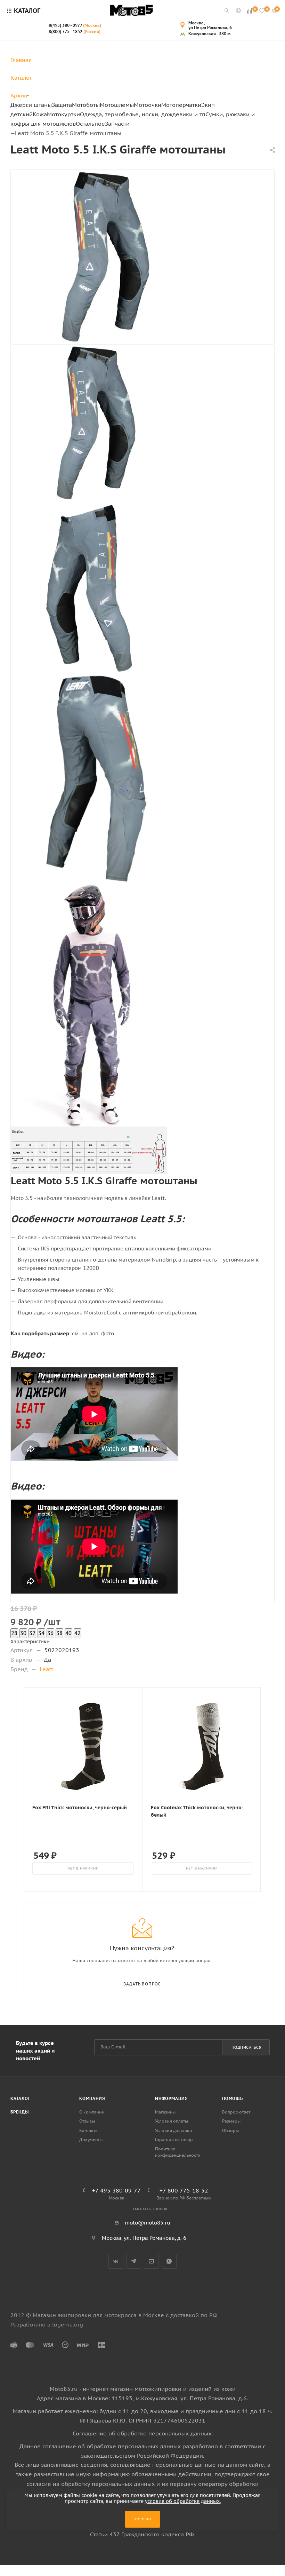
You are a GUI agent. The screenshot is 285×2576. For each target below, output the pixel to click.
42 (78, 1633)
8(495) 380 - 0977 (75, 25)
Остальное (90, 124)
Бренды (20, 2112)
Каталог (21, 2098)
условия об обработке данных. (183, 2501)
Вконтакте (116, 2261)
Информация (172, 2098)
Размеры (231, 2121)
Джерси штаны (31, 105)
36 (50, 1633)
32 (32, 1633)
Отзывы (87, 2121)
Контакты (89, 2130)
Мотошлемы (117, 105)
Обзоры (230, 2130)
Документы (91, 2139)
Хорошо (143, 2519)
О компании (92, 2112)
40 (68, 1633)
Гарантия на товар (174, 2139)
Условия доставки (174, 2130)
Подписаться (247, 2047)
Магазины (165, 2112)
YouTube (151, 2261)
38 (59, 1633)
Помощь (233, 2098)
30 (23, 1633)
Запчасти (117, 124)
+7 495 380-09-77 (116, 2190)
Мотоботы (86, 105)
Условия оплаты (172, 2121)
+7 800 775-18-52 (184, 2190)
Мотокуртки (63, 114)
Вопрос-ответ (236, 2112)
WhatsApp (169, 2261)
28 (14, 1633)
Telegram (134, 2261)
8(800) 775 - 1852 (75, 31)
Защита (62, 105)
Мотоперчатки (181, 105)
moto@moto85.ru (148, 2223)
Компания (92, 2098)
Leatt (46, 1669)
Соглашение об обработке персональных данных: (143, 2433)
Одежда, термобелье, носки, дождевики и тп (143, 114)
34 (41, 1633)
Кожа (40, 114)
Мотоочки (148, 105)
